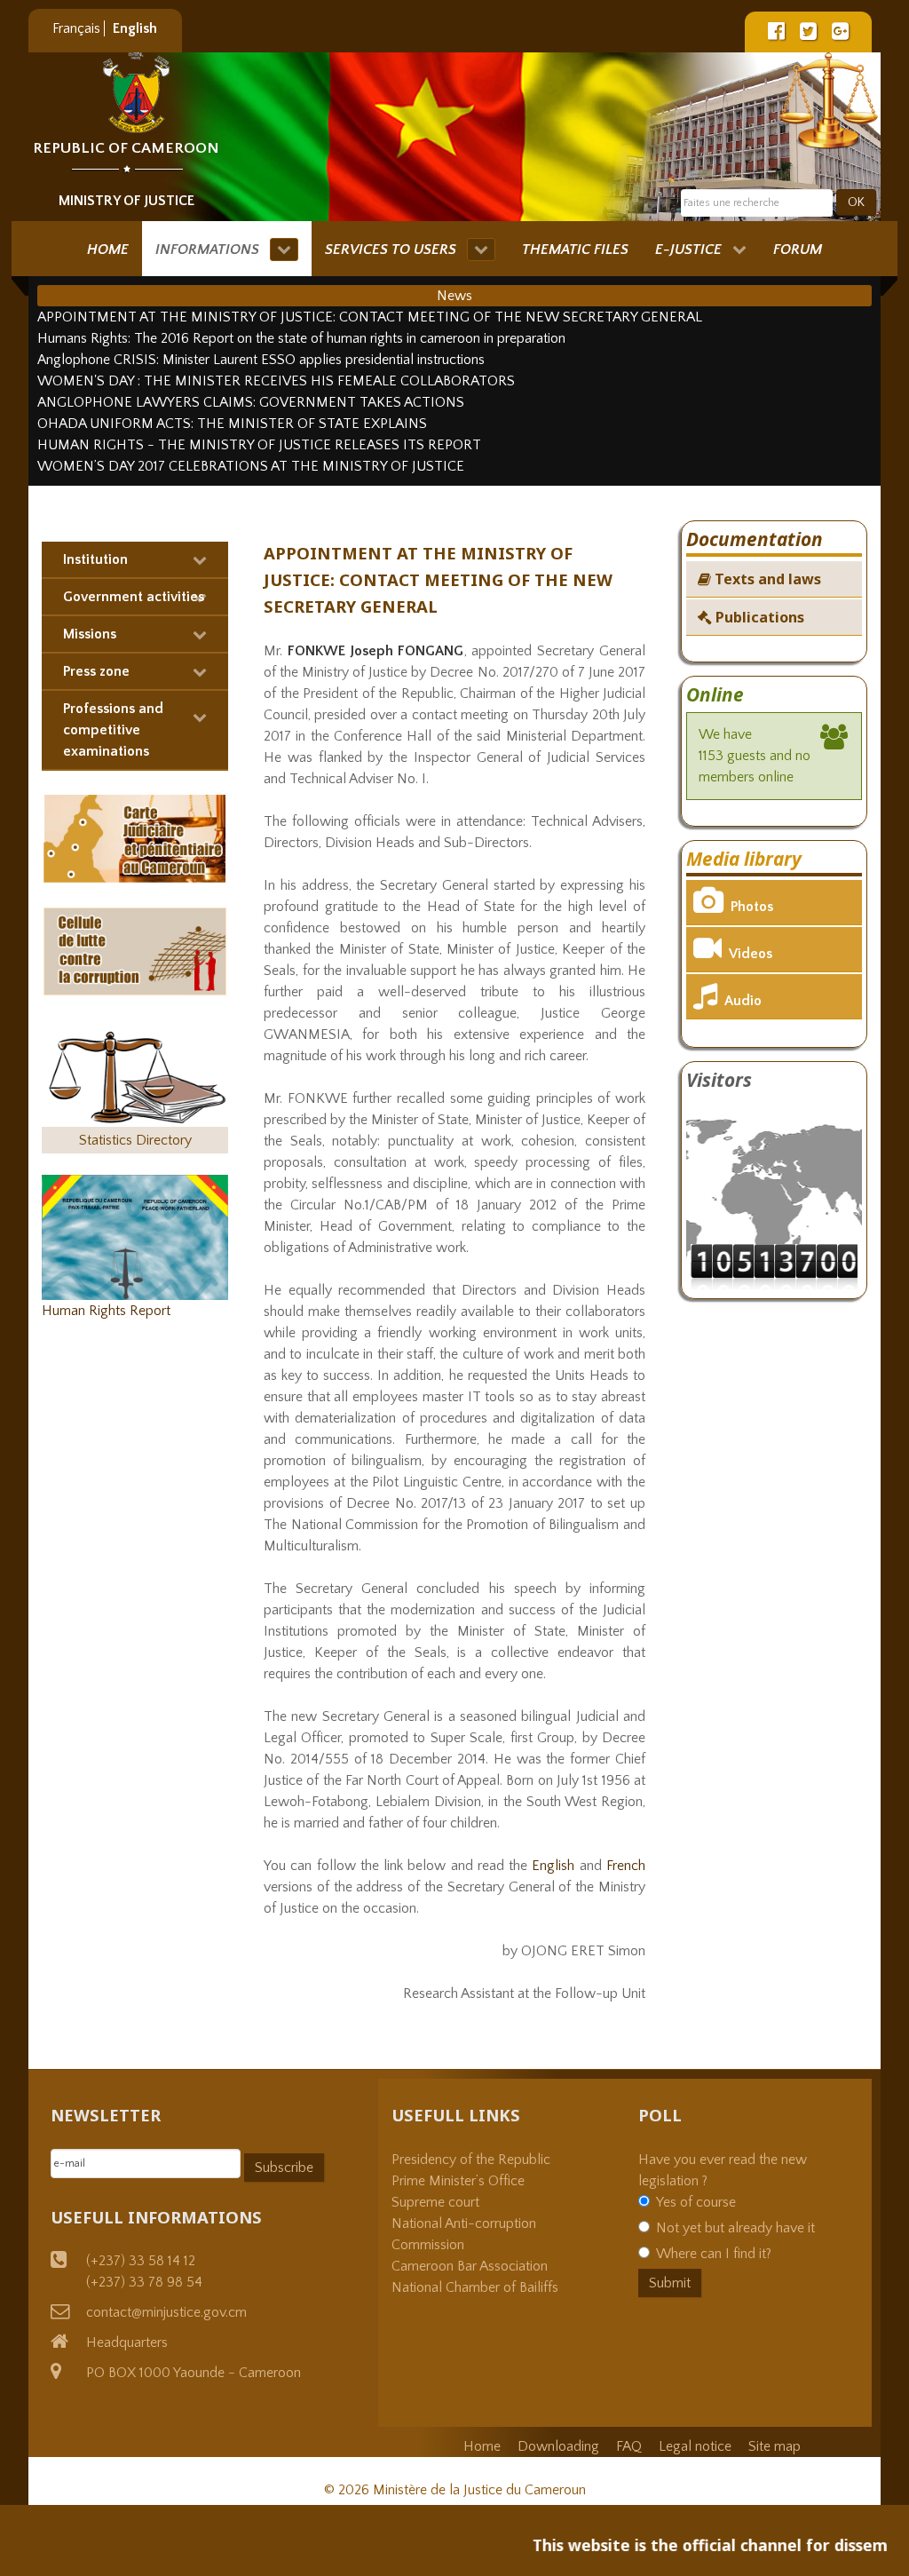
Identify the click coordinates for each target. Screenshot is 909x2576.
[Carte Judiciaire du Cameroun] (135, 837)
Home (482, 2446)
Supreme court (435, 2202)
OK (856, 202)
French (626, 1866)
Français (78, 28)
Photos (752, 907)
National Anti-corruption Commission (464, 2234)
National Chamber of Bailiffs (475, 2287)
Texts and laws (766, 579)
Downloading (558, 2446)
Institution (95, 559)
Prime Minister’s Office (458, 2181)
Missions (90, 634)
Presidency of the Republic (471, 2160)
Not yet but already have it (735, 2228)
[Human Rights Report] (135, 1236)
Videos (751, 954)
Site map (775, 2446)
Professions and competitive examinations (113, 730)
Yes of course (696, 2202)
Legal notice (695, 2446)
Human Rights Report (106, 1311)
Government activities (134, 597)
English (135, 28)
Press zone (96, 671)
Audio (743, 1001)
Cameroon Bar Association (470, 2266)
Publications (758, 617)
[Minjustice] (136, 93)
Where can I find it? (714, 2254)
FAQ (629, 2446)
